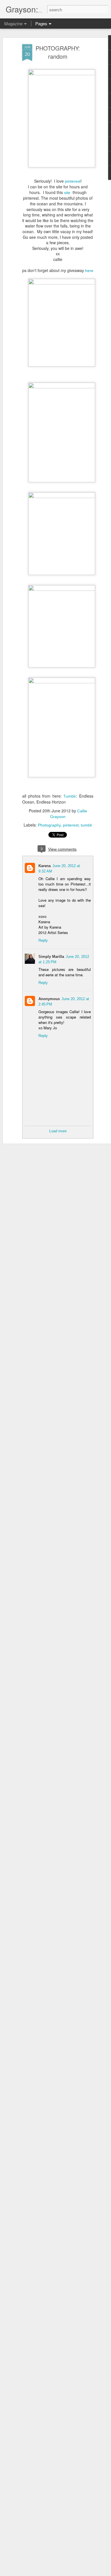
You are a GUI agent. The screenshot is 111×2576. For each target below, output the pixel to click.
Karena (45, 866)
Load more (58, 1131)
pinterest (73, 181)
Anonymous (49, 999)
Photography (49, 825)
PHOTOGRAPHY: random (58, 52)
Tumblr (70, 796)
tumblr (87, 825)
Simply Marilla (51, 957)
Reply (43, 940)
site (68, 193)
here (89, 271)
